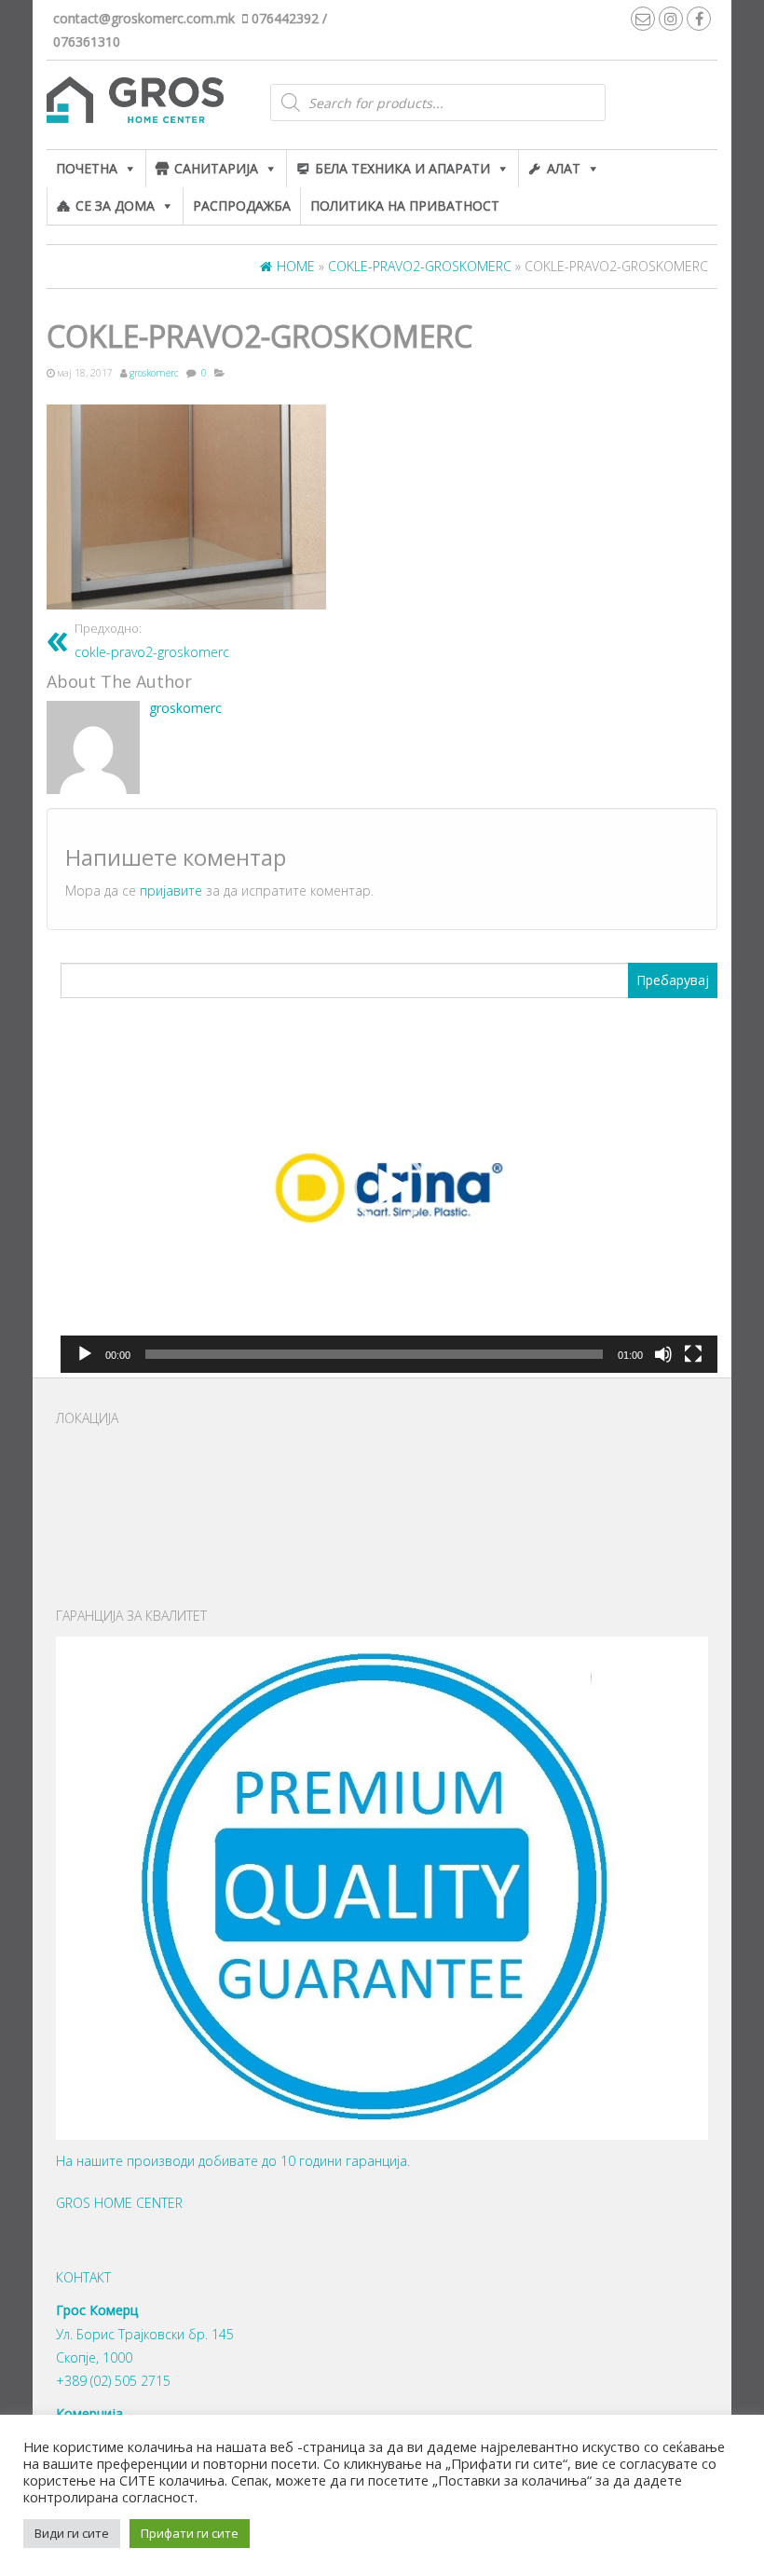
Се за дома (115, 206)
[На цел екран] (693, 1354)
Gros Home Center (119, 2203)
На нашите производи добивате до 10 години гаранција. (233, 2161)
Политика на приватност (405, 206)
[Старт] (85, 1354)
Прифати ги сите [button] (190, 2533)
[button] (389, 1187)
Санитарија (216, 168)
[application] (389, 1188)
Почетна (87, 168)
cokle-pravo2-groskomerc (152, 641)
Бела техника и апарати (402, 168)
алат (564, 168)
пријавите (171, 891)
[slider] (374, 1354)
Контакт (83, 2277)
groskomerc (154, 373)
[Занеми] (663, 1354)
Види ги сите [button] (72, 2533)
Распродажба (242, 206)
